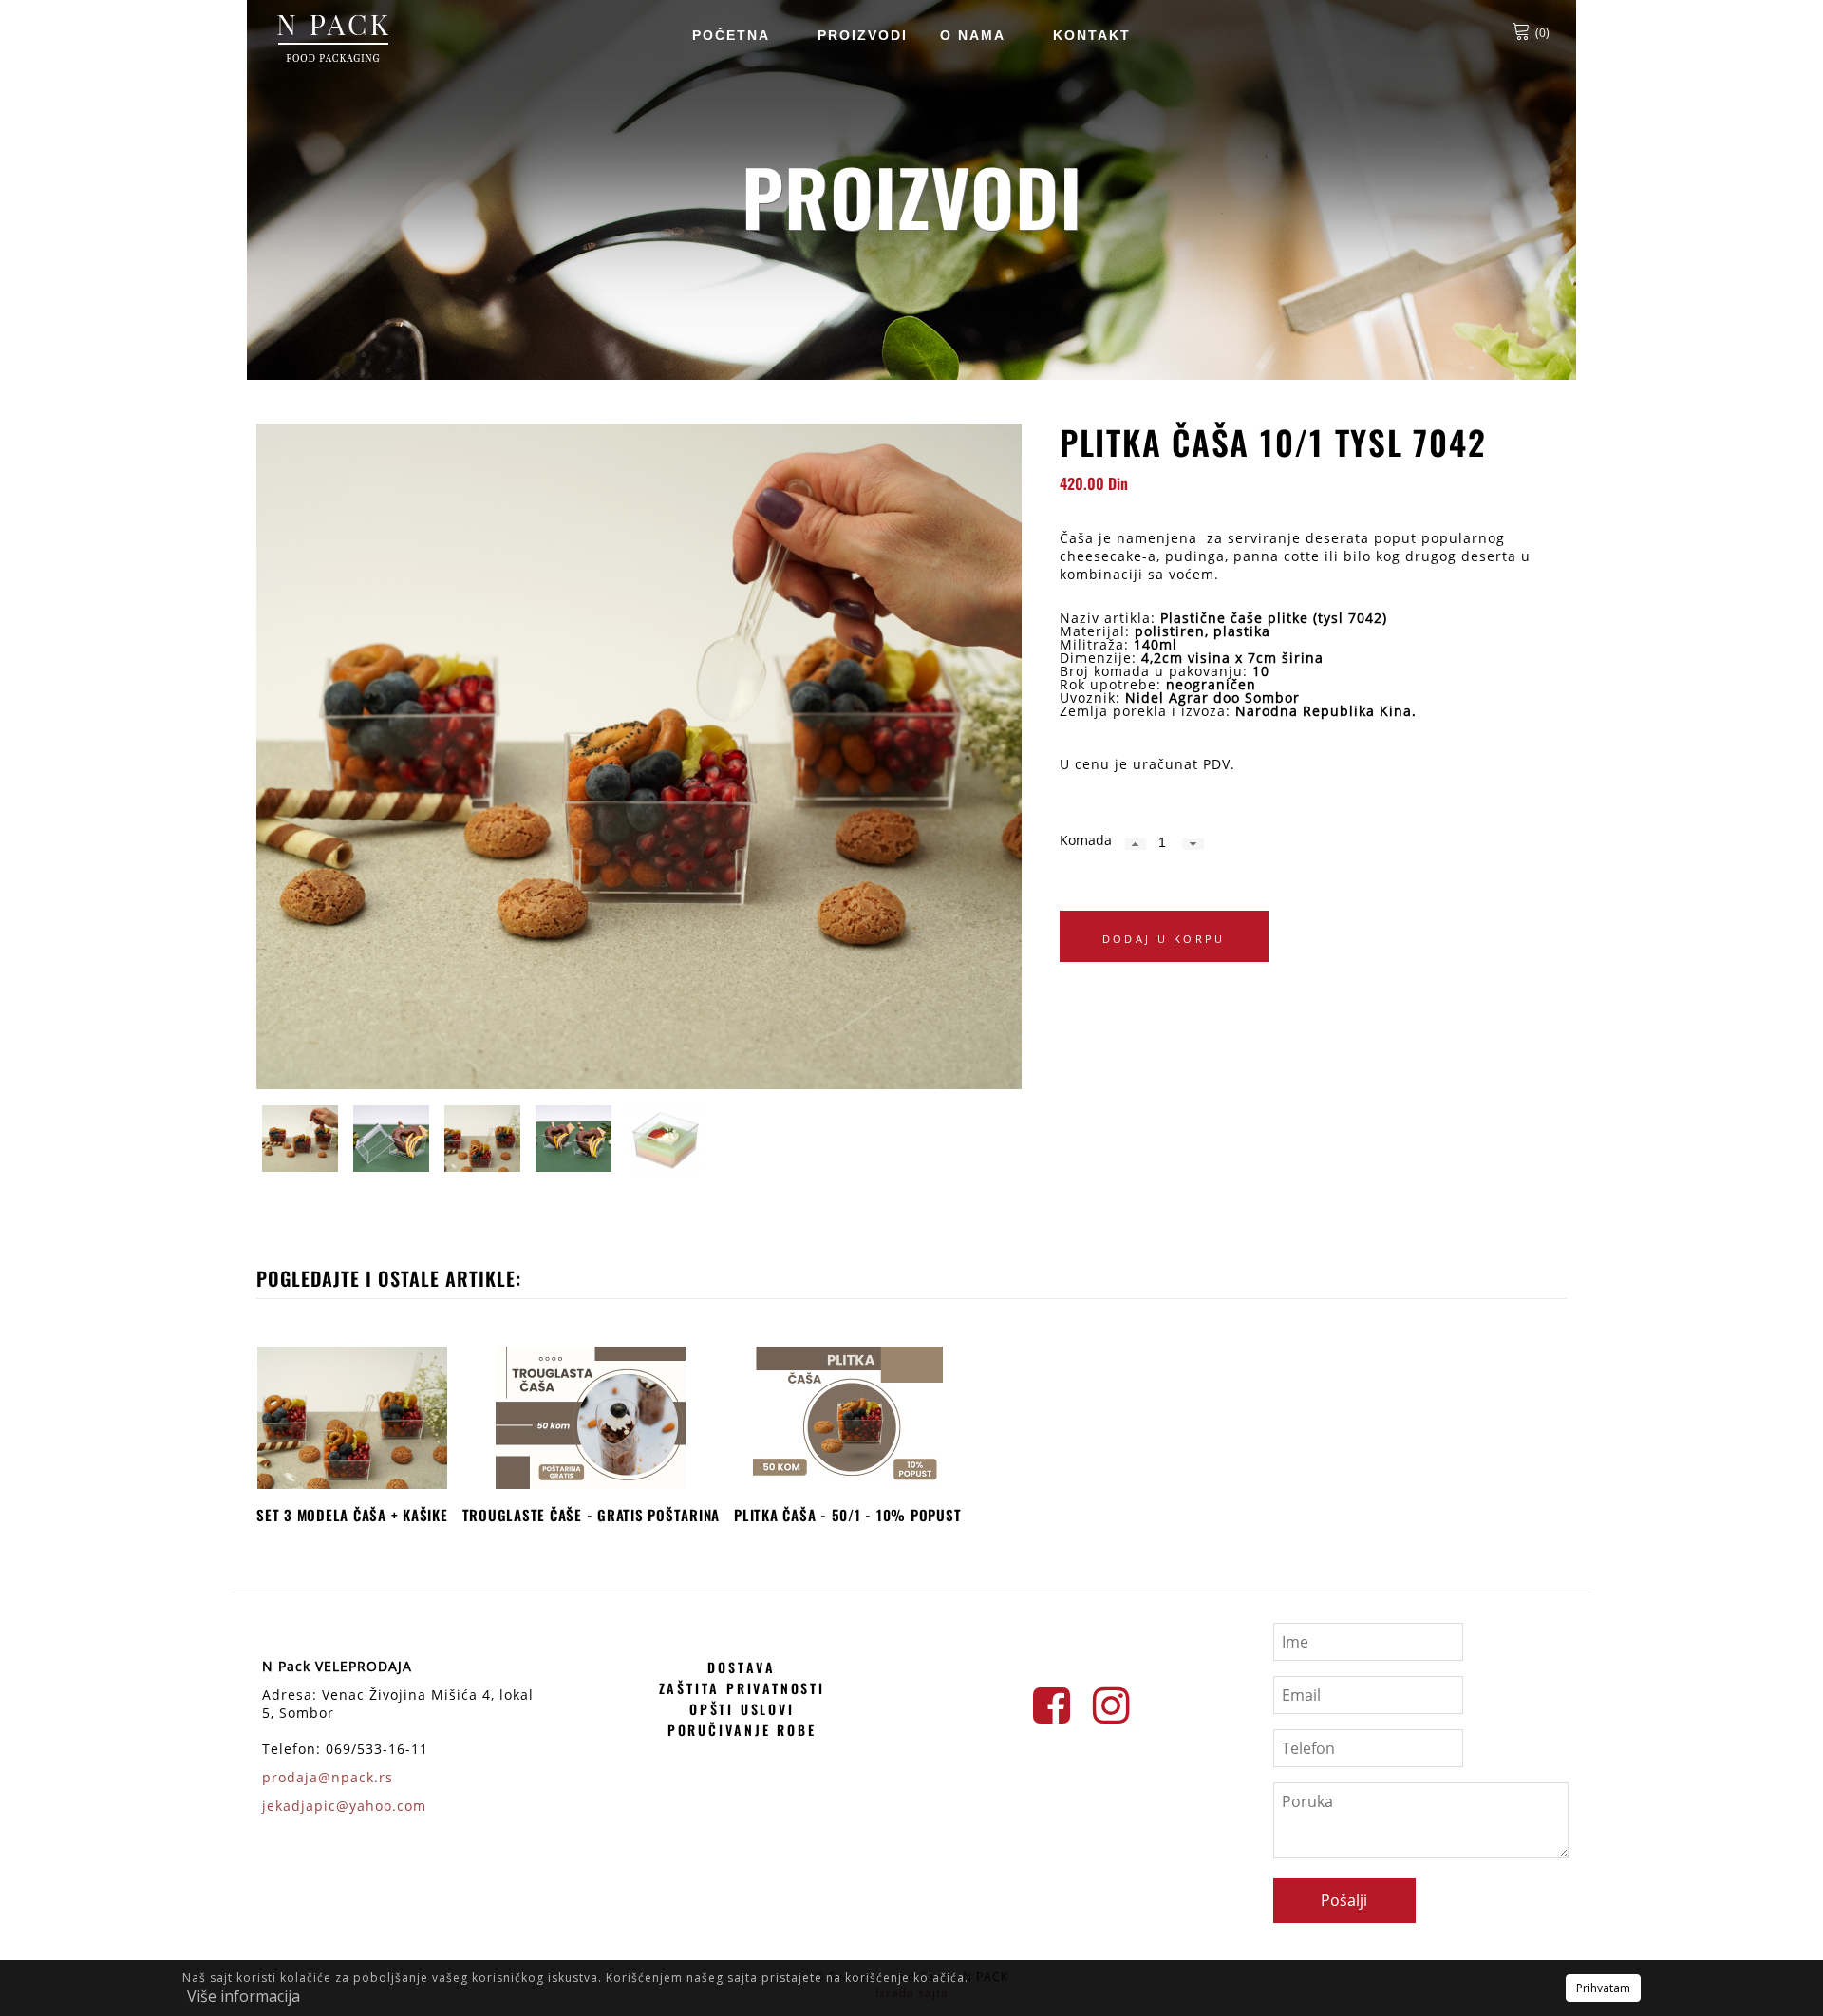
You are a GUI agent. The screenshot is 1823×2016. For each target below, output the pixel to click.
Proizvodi (863, 35)
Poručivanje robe (742, 1730)
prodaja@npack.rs (328, 1777)
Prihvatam (1603, 1988)
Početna (731, 35)
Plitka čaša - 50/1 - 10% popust (847, 1515)
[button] (1136, 844)
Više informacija (244, 1996)
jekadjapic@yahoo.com (344, 1806)
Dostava (742, 1667)
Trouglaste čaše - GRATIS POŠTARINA (592, 1515)
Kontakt (1092, 35)
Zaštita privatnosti (742, 1688)
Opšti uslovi (742, 1709)
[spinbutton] (1163, 842)
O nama (973, 35)
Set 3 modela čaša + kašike (352, 1515)
